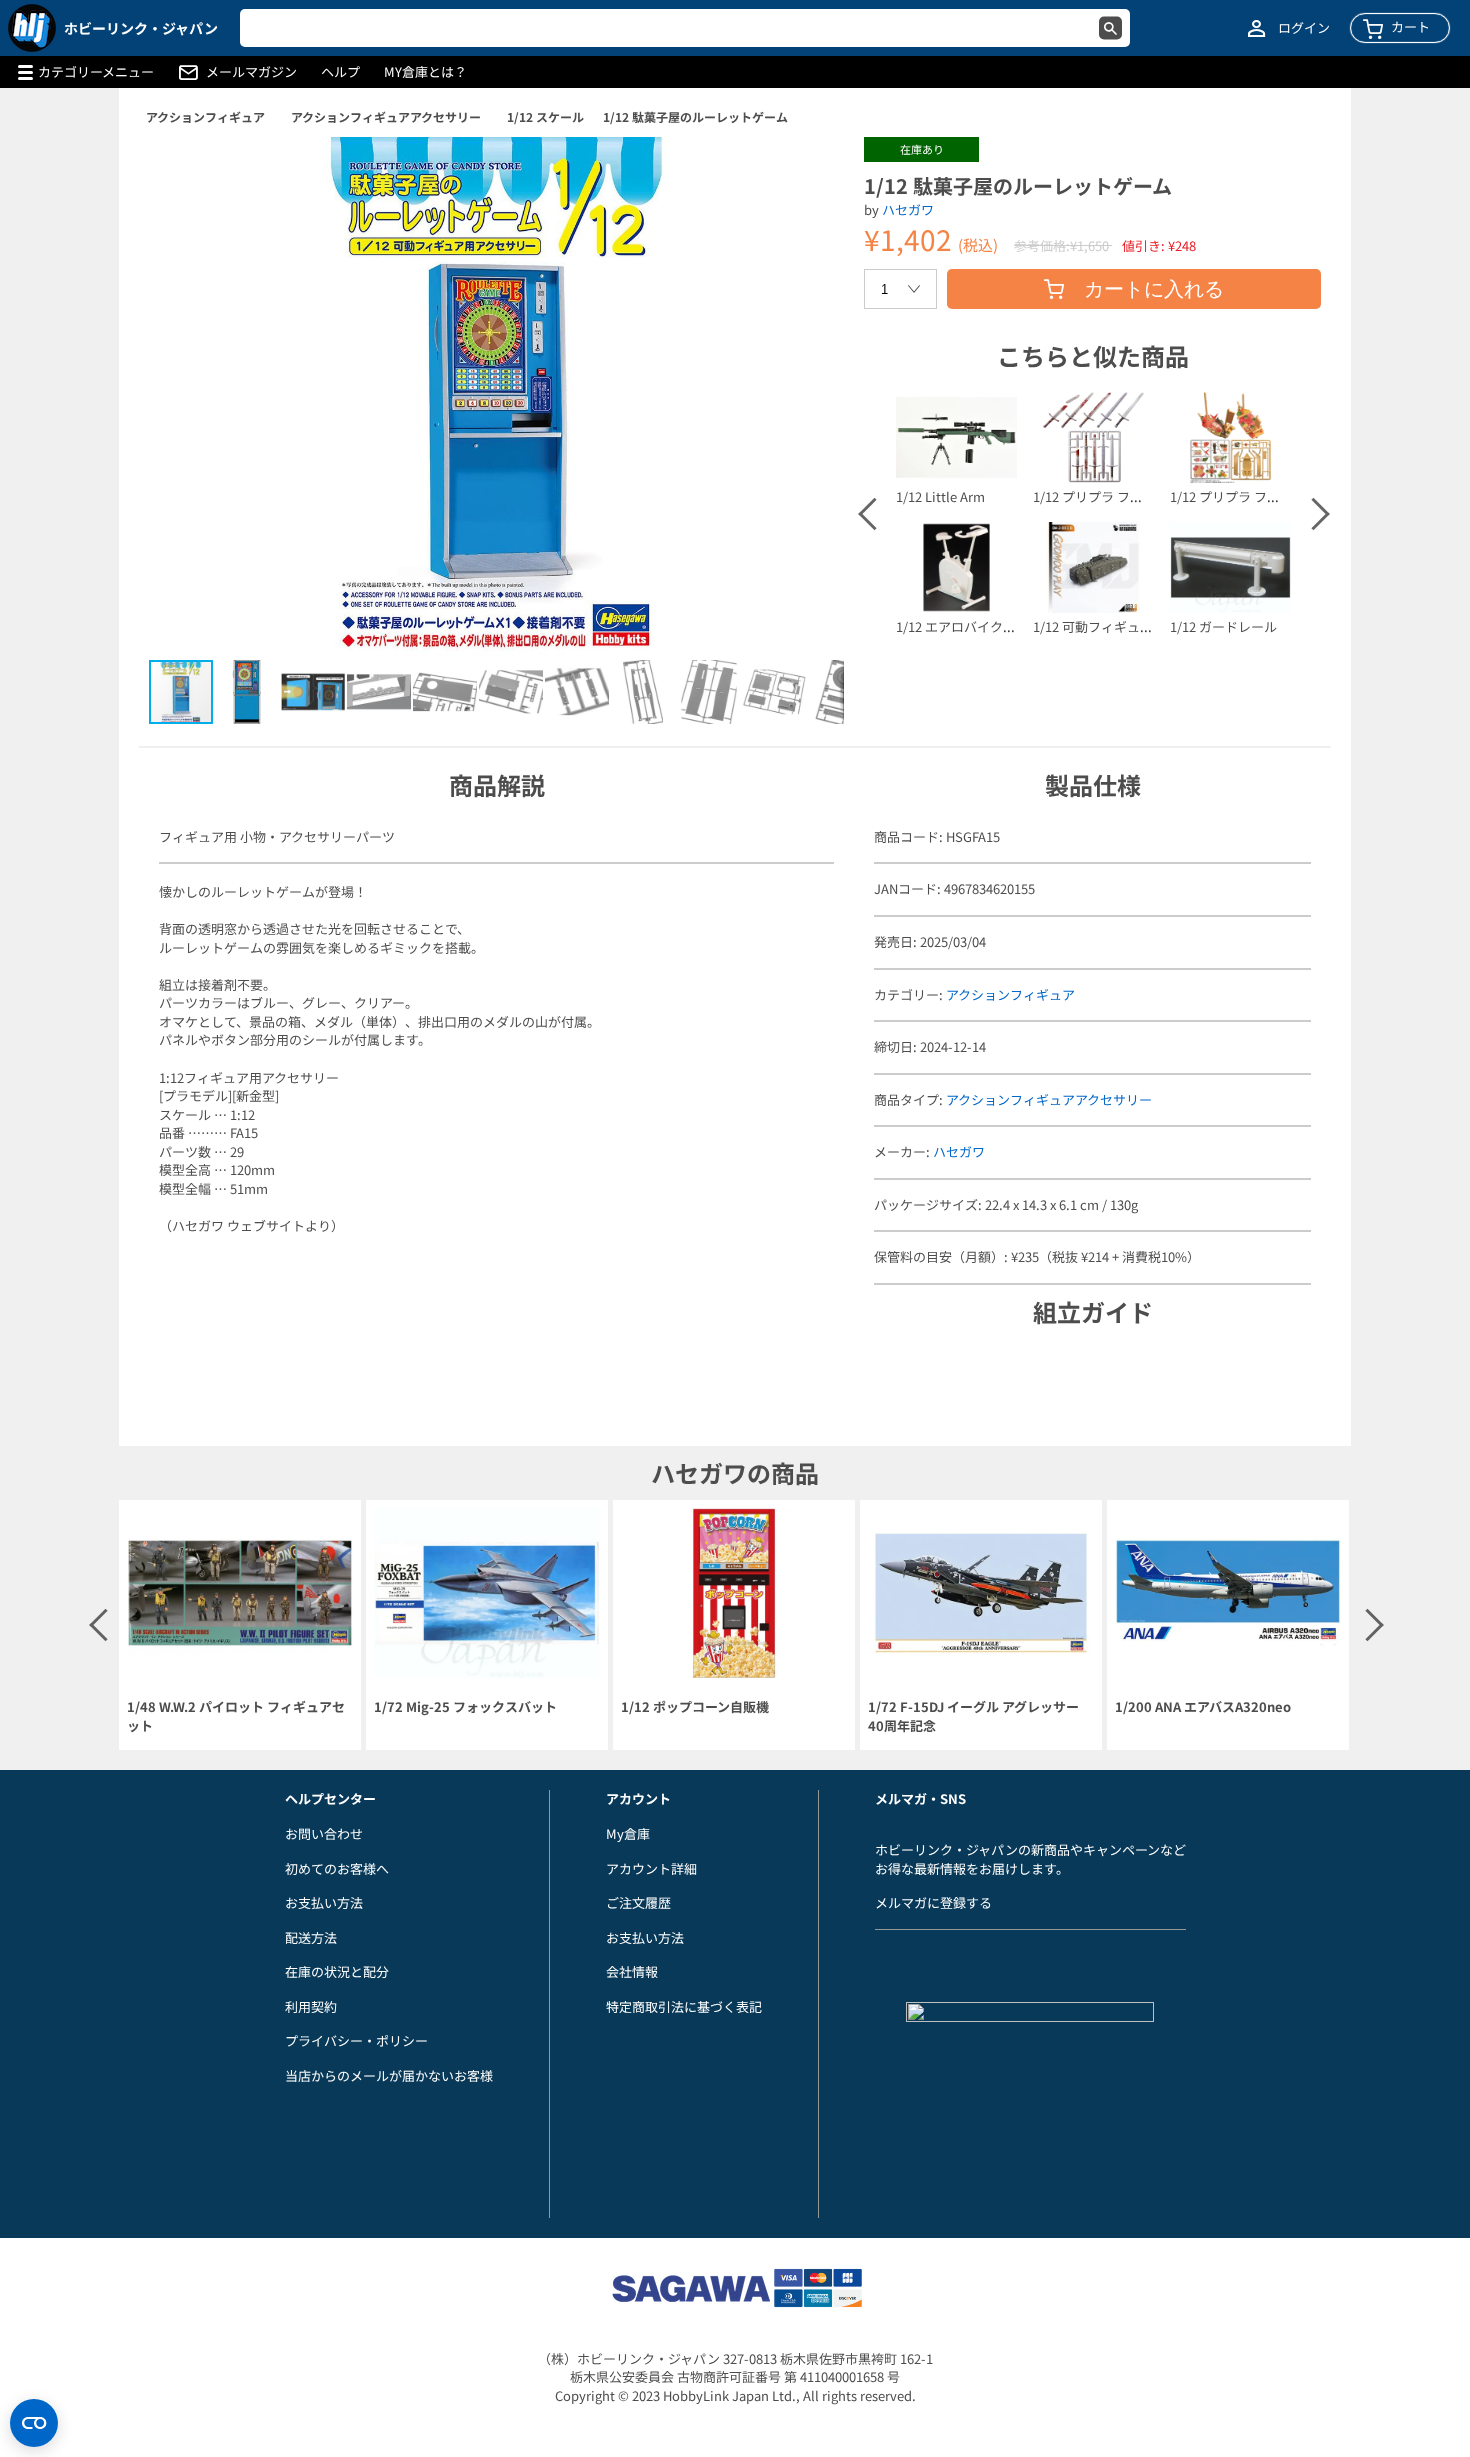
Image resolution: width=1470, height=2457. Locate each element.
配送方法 (311, 1937)
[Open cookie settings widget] (34, 2423)
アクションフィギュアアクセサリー (386, 116)
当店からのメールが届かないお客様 (389, 2075)
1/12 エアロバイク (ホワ (966, 626)
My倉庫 (628, 1833)
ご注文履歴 (638, 1902)
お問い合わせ (324, 1833)
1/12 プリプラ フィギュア (1107, 496)
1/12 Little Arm (940, 496)
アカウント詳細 (651, 1868)
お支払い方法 (324, 1902)
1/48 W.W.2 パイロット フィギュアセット (236, 1716)
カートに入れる (1154, 289)
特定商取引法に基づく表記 (684, 2006)
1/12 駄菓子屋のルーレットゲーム (695, 116)
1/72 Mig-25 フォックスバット (465, 1707)
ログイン (1304, 28)
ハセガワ (908, 209)
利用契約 (311, 2006)
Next (1312, 514)
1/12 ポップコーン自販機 (695, 1707)
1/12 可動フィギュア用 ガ (1107, 626)
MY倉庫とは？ (425, 72)
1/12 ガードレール (1223, 626)
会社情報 (632, 1971)
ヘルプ (340, 72)
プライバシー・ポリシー (356, 2040)
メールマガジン (251, 72)
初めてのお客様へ (337, 1868)
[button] (808, 173)
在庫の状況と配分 (337, 1971)
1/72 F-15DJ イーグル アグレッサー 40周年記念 (973, 1716)
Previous (873, 514)
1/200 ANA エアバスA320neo (1203, 1707)
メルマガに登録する (933, 1902)
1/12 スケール (545, 116)
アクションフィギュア (205, 116)
